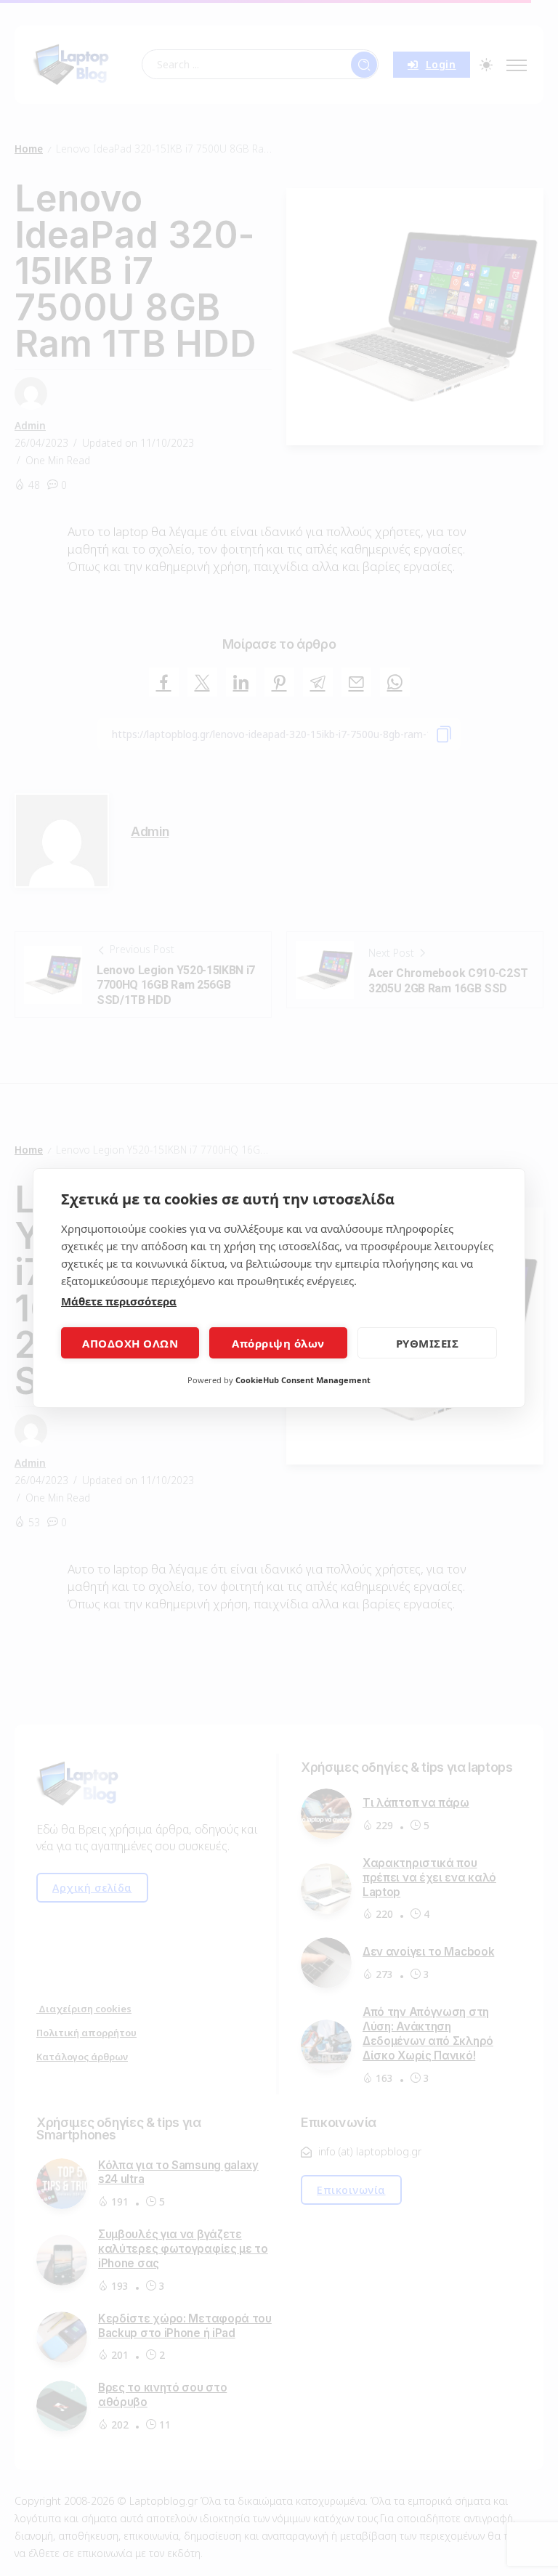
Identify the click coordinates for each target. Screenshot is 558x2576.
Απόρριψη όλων (278, 1343)
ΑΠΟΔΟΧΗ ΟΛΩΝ (130, 1343)
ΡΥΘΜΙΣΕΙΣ (428, 1343)
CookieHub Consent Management (303, 1380)
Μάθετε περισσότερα (119, 1301)
